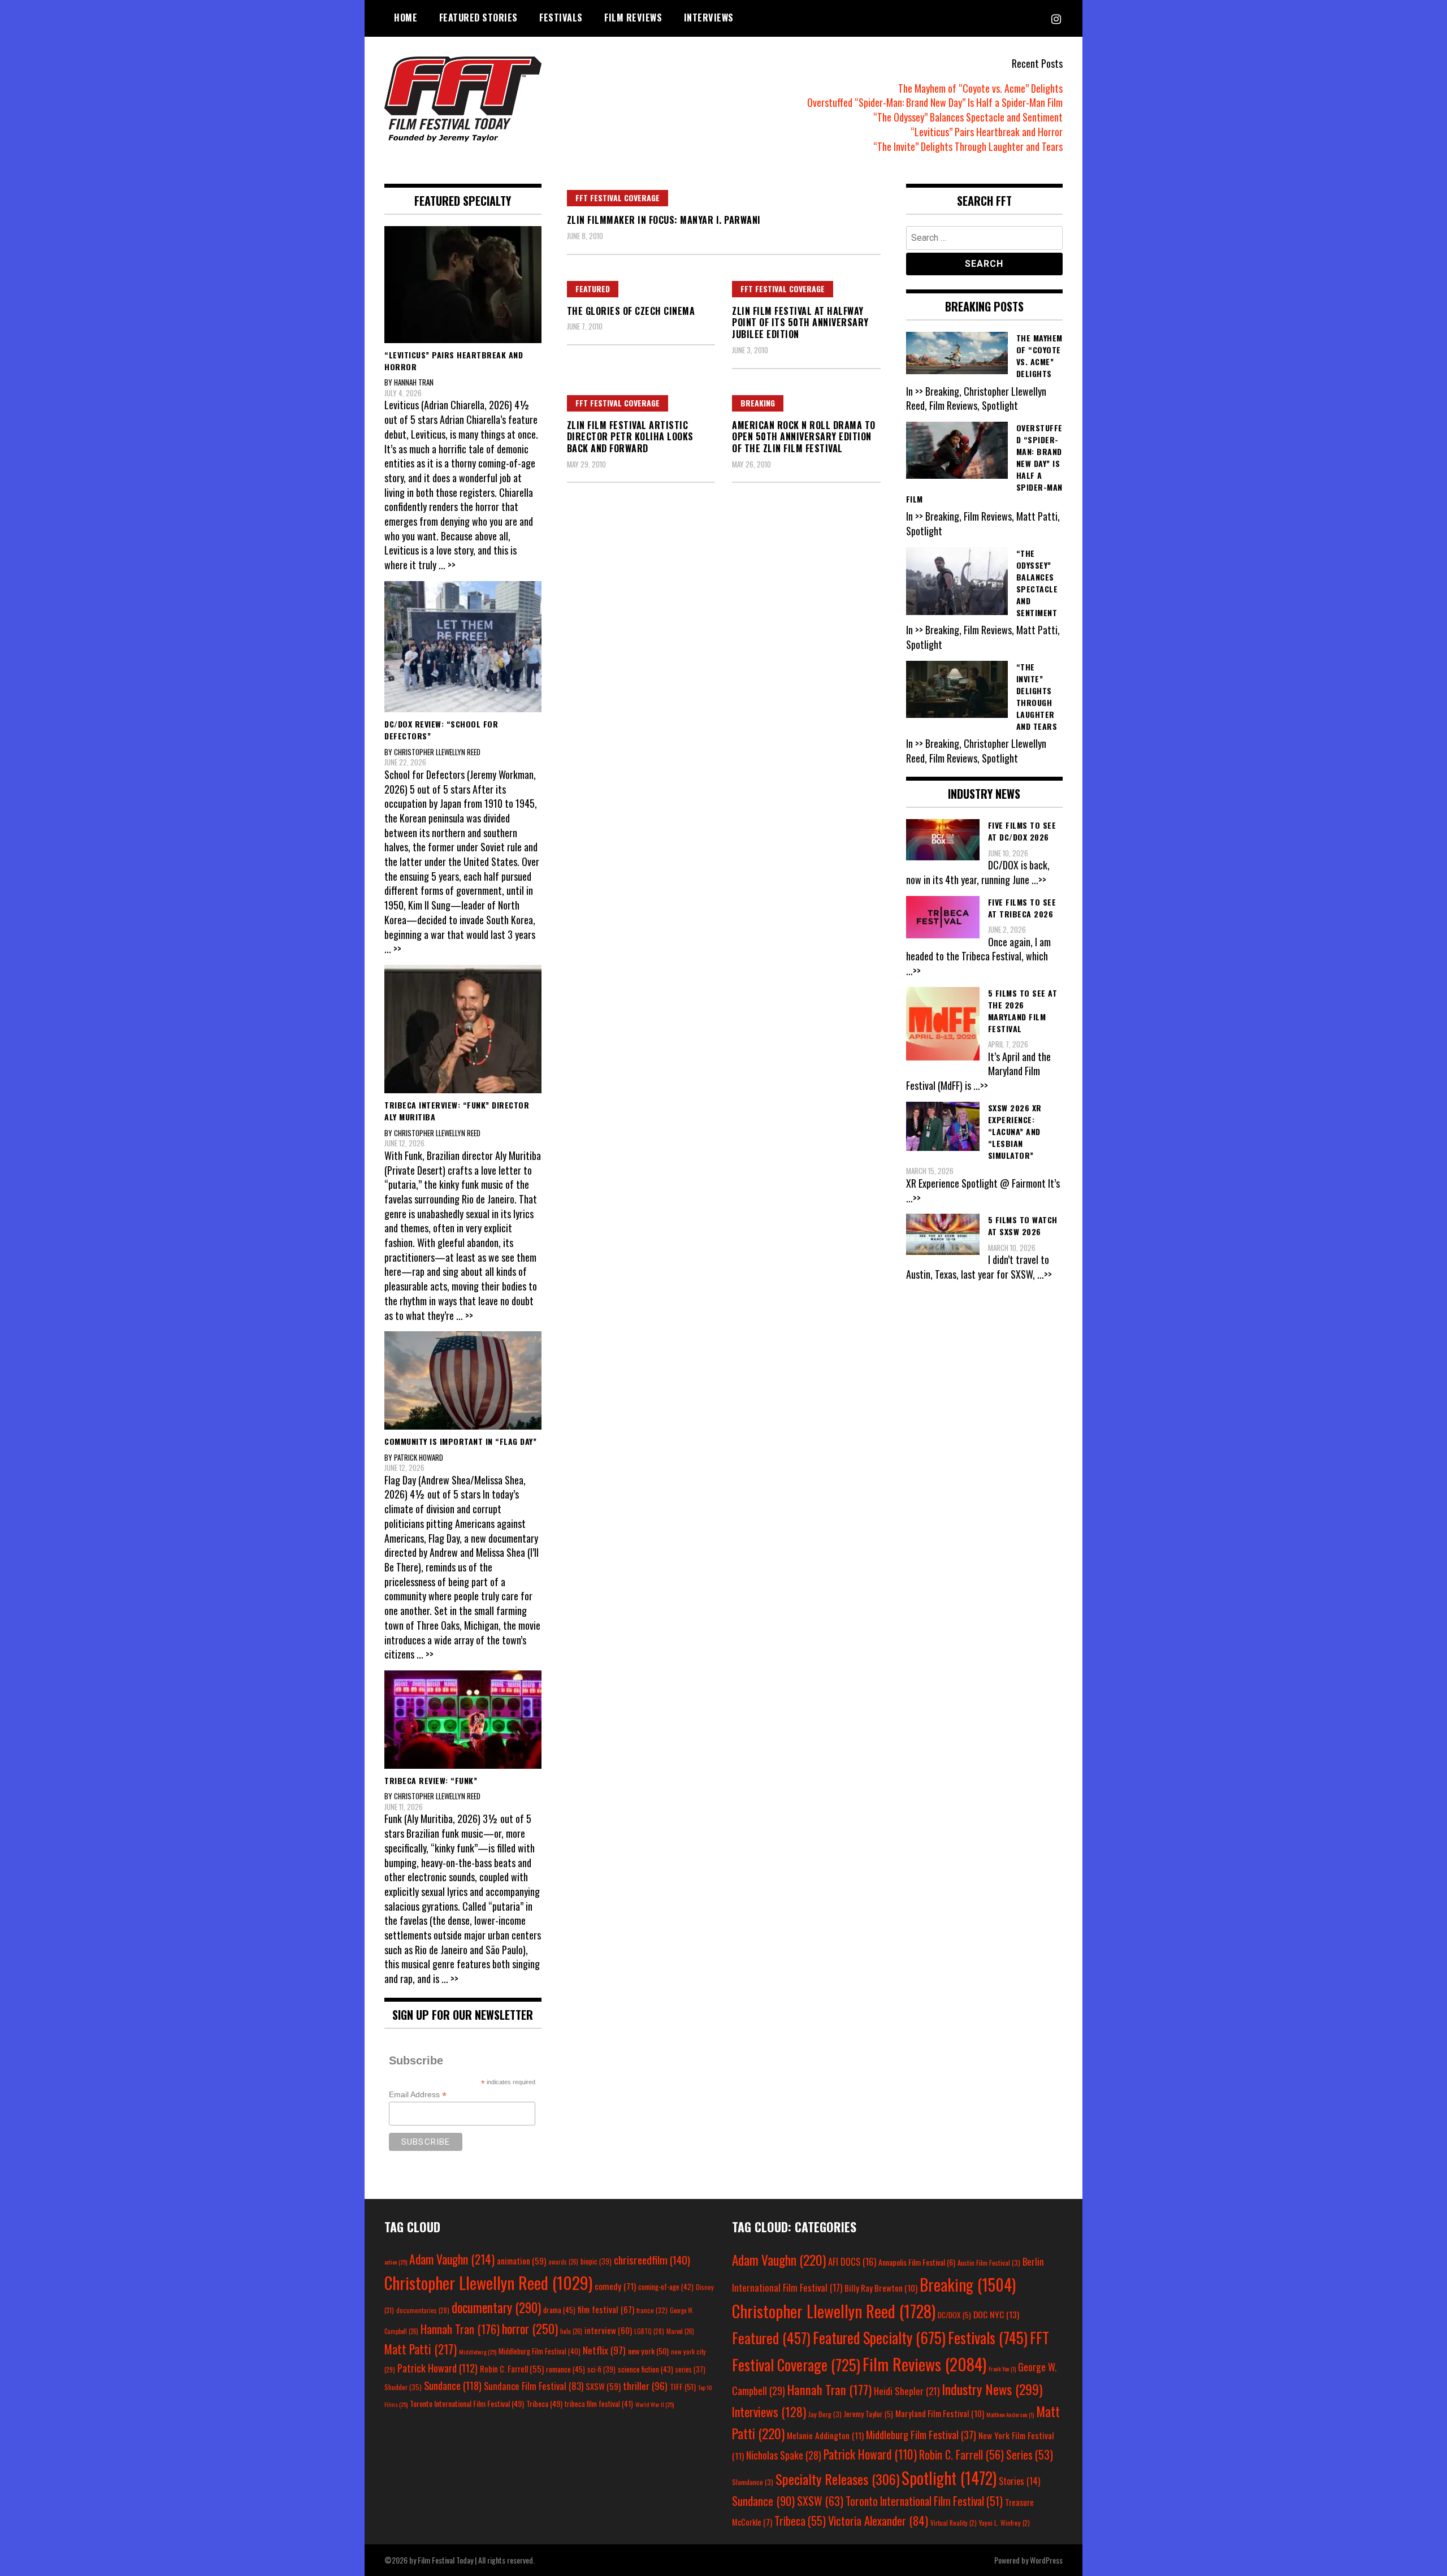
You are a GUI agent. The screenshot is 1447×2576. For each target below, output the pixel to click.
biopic (596, 2261)
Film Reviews (633, 18)
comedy (615, 2286)
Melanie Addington (825, 2435)
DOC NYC (996, 2314)
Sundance (453, 2385)
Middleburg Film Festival (540, 2351)
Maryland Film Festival (940, 2413)
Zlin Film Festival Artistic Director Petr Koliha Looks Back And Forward (630, 437)
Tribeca (544, 2403)
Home (406, 18)
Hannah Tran (460, 2329)
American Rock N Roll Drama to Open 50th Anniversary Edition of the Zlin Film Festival (804, 437)
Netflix (604, 2350)
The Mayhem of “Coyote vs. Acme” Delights (980, 88)
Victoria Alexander (878, 2520)
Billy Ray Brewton (881, 2288)
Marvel (680, 2331)
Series (1030, 2455)
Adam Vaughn (452, 2259)
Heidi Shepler (907, 2391)
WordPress (1046, 2560)
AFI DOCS (852, 2261)
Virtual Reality (954, 2523)
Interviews (709, 18)
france (652, 2310)
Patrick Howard (437, 2368)
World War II (655, 2404)
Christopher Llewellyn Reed (488, 2282)
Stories (1019, 2481)
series (690, 2369)
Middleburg (478, 2352)
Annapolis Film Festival (917, 2262)
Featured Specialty (879, 2338)
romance (566, 2369)
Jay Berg (825, 2414)
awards (563, 2262)
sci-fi (601, 2369)
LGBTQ (649, 2331)
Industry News (992, 2389)
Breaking (758, 403)
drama (559, 2310)
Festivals (561, 18)
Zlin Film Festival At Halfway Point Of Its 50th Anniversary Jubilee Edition (800, 323)
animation (521, 2261)
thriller (645, 2385)
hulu (571, 2331)
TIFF (683, 2386)
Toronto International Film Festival (467, 2403)
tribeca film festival (599, 2404)
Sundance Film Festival (534, 2386)
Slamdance (753, 2482)
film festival (606, 2309)
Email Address (418, 2095)
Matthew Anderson (1010, 2414)
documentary (496, 2307)
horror (530, 2328)
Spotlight (949, 2478)
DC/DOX (954, 2315)
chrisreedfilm (652, 2260)
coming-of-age (666, 2287)
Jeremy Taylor (868, 2414)
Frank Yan (1002, 2369)
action (396, 2262)
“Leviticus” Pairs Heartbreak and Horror (987, 132)
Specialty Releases (837, 2479)
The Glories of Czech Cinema (631, 311)
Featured (593, 289)
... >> (447, 565)
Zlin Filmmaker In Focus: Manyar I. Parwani (664, 220)
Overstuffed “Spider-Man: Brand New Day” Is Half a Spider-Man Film (935, 102)
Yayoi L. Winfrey (1004, 2523)
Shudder (403, 2387)
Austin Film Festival (989, 2263)
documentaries (423, 2310)
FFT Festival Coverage (618, 198)
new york (648, 2351)
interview (608, 2330)
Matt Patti (421, 2349)
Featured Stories (478, 18)
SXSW (603, 2386)
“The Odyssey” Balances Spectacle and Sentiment (968, 117)
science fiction (645, 2369)
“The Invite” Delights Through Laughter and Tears (968, 146)
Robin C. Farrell (512, 2369)
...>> (1039, 880)
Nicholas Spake (784, 2455)
